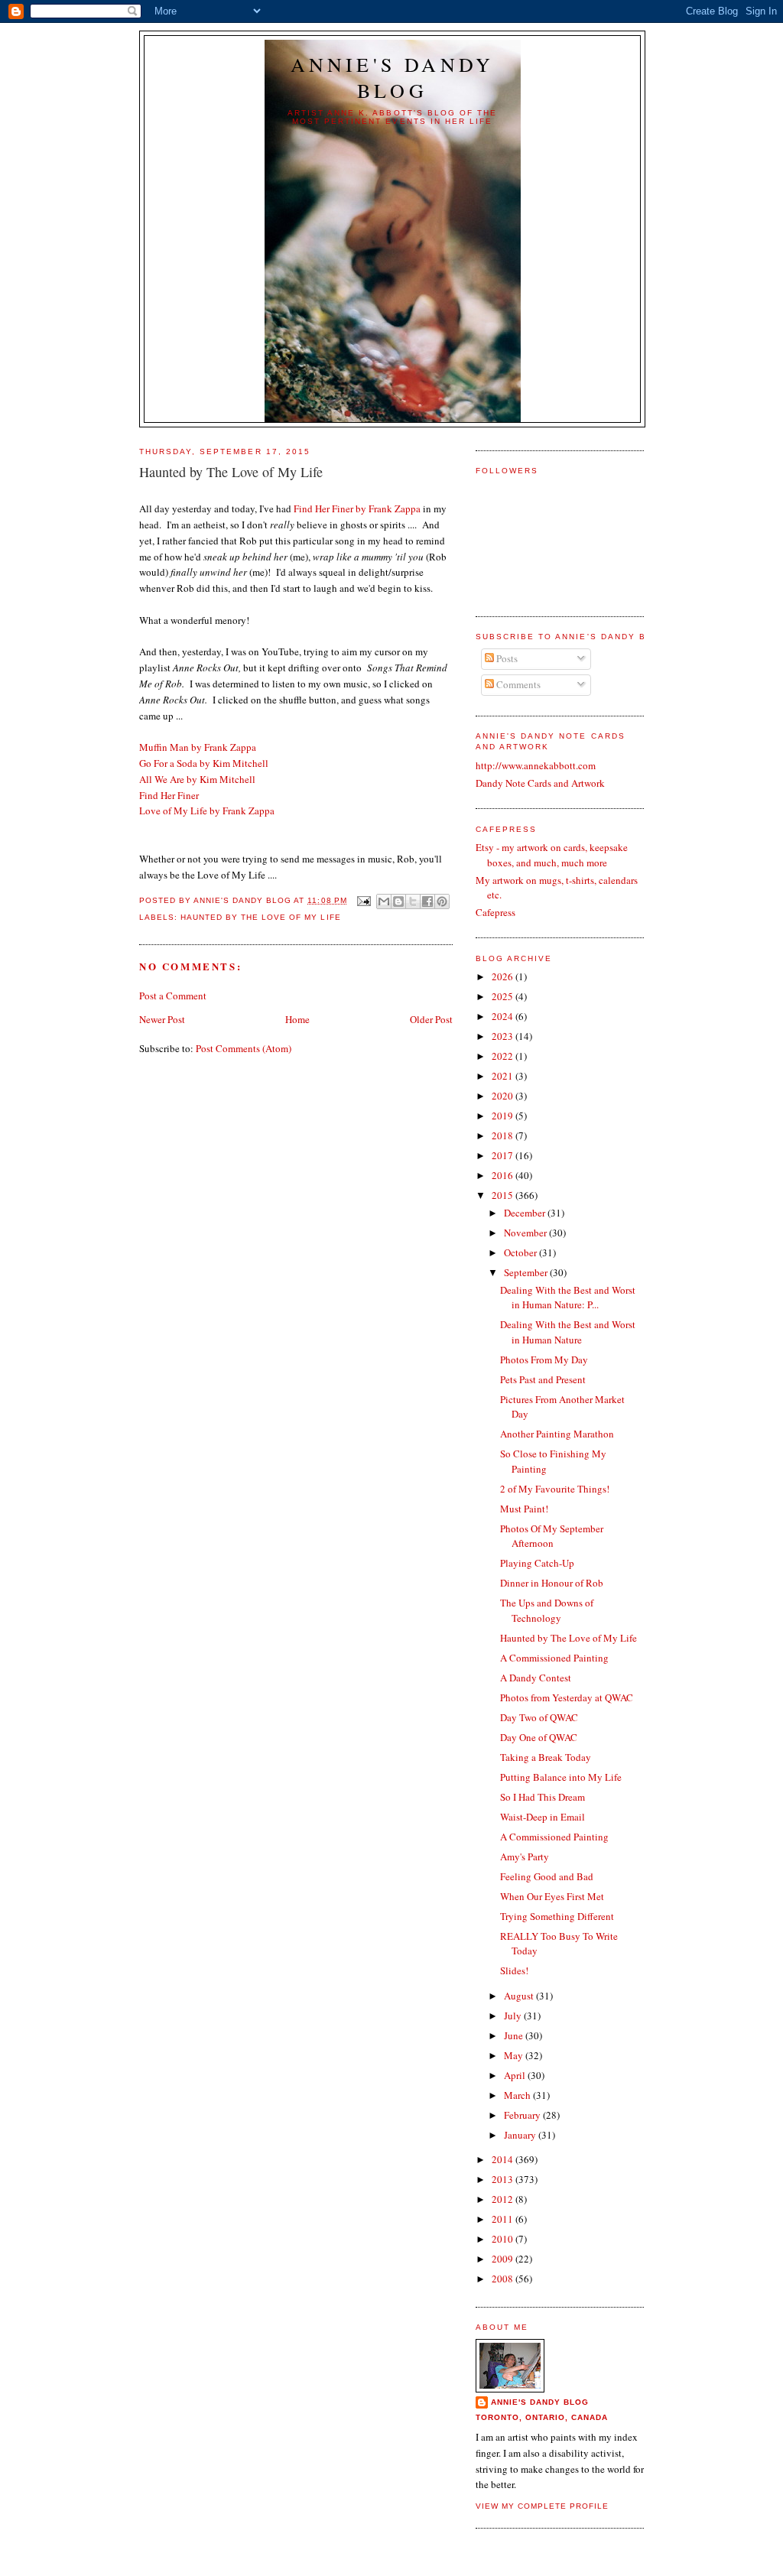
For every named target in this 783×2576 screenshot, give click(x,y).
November (526, 1233)
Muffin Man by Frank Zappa (198, 747)
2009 (504, 2259)
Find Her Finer (169, 795)
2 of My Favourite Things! (555, 1489)
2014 (504, 2159)
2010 (504, 2239)
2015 (504, 1195)
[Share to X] (413, 901)
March (518, 2095)
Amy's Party (525, 1856)
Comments (517, 684)
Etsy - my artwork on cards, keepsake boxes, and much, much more (552, 855)
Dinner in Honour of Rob (552, 1583)
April (516, 2075)
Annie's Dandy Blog (393, 77)
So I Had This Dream (543, 1797)
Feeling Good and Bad (547, 1876)
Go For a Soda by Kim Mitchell (204, 763)
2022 (504, 1056)
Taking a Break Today (546, 1757)
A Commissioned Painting (554, 1658)
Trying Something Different (557, 1916)
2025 (504, 996)
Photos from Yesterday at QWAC (567, 1697)
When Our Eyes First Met (552, 1896)
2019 (504, 1116)
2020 (504, 1096)
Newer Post (162, 1019)
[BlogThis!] (398, 901)
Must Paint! (524, 1509)
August (520, 1996)
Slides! (514, 1970)
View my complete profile (542, 2506)
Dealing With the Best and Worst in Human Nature (568, 1332)
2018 (504, 1135)
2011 (504, 2219)
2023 (504, 1036)
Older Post (431, 1019)
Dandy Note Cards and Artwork (540, 783)
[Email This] (384, 901)
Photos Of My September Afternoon (552, 1536)
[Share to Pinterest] (442, 901)
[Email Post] (364, 900)
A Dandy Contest (536, 1678)
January (521, 2135)
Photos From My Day (544, 1359)
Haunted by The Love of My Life (260, 917)
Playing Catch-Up (537, 1563)
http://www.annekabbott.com (536, 765)
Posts (506, 658)
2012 (504, 2199)
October (521, 1252)
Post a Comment (173, 996)
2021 (504, 1076)
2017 (504, 1155)
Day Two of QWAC (539, 1717)
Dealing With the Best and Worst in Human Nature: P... (568, 1298)
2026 (504, 976)
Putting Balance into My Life (561, 1777)
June (515, 2035)
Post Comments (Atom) (244, 1048)
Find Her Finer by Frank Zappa (357, 508)
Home (297, 1019)
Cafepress (495, 912)
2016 (504, 1175)
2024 (504, 1016)
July (514, 2016)
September (527, 1272)
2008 (504, 2279)
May (515, 2055)
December (526, 1213)
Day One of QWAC (539, 1737)
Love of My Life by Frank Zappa (207, 810)
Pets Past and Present (543, 1379)
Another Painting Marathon (557, 1434)
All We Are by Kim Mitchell (197, 779)
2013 (504, 2179)
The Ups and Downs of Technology (547, 1610)
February (523, 2115)
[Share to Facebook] (427, 901)
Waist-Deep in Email (543, 1817)
